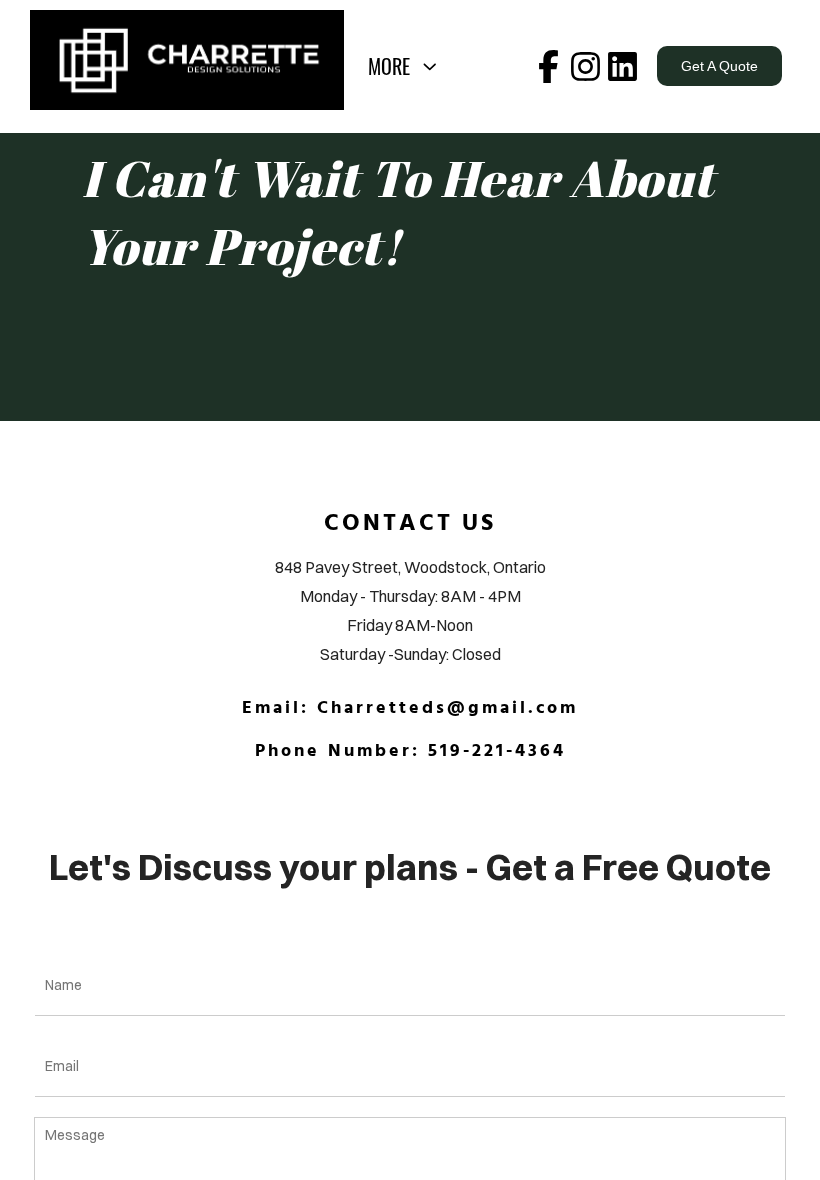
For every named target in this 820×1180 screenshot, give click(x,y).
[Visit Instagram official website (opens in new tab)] (585, 66)
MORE (394, 66)
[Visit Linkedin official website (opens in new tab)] (622, 66)
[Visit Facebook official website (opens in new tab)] (548, 66)
